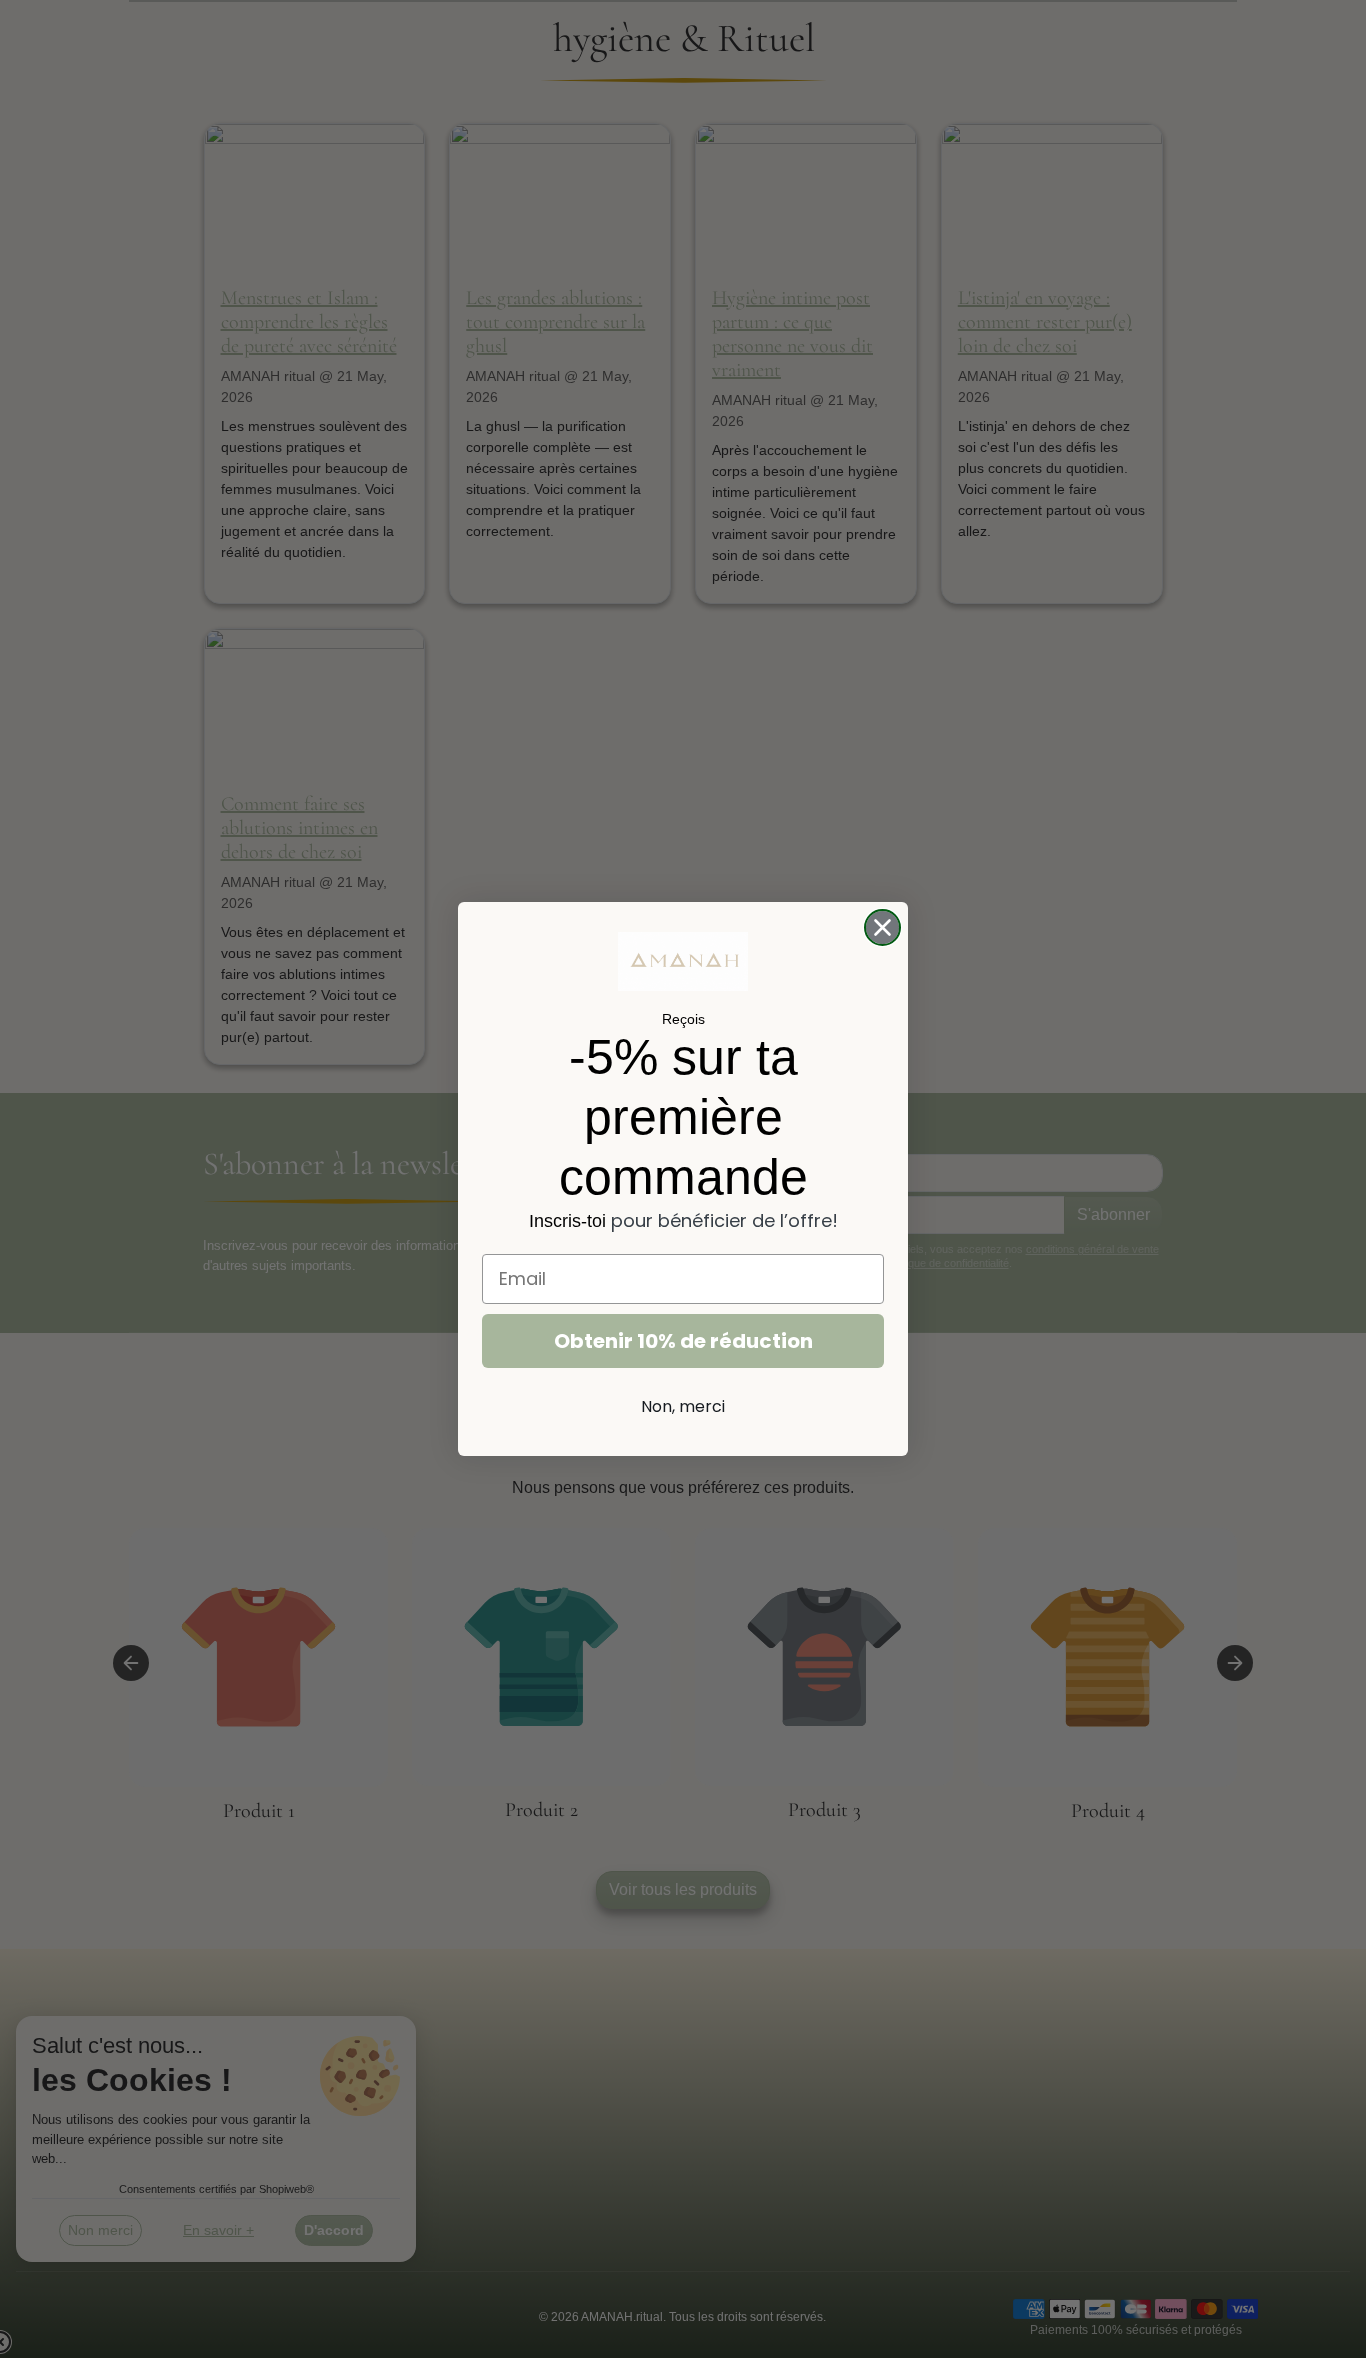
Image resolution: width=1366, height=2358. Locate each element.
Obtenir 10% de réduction (683, 1341)
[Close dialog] (882, 927)
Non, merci (683, 1406)
